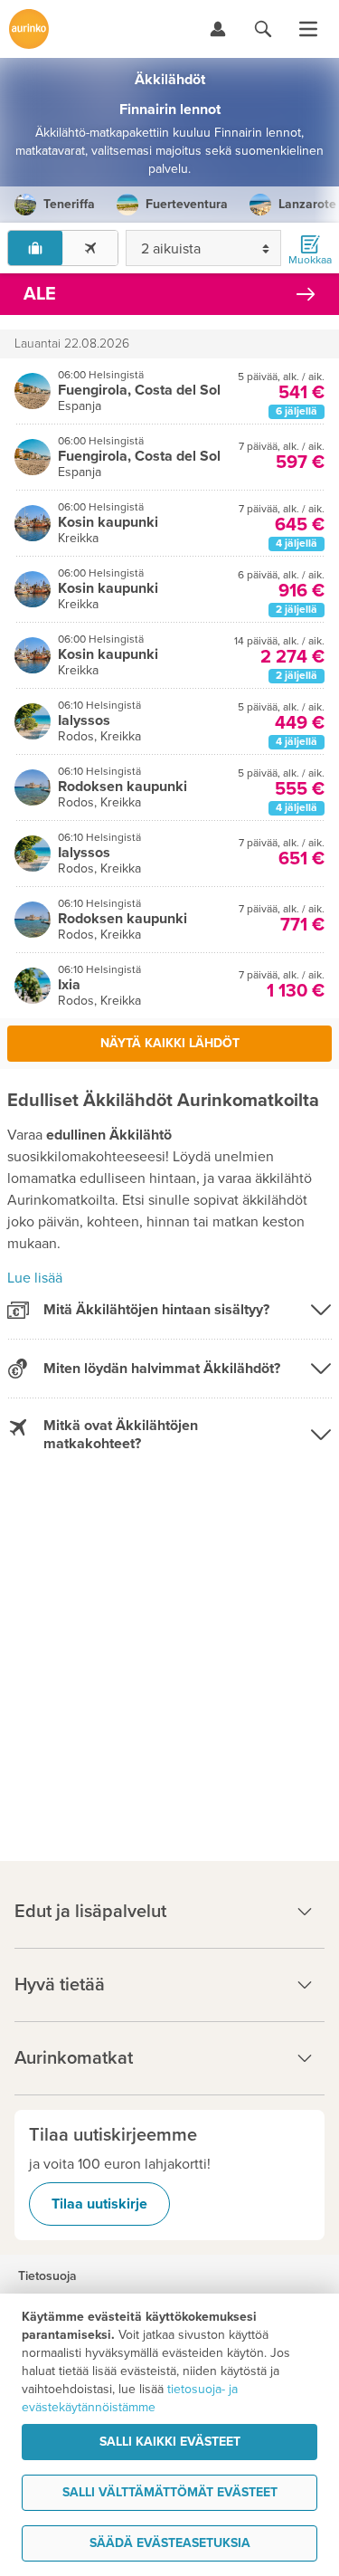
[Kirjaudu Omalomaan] (218, 29)
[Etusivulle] (29, 29)
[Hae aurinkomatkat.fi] (263, 29)
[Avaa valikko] (308, 29)
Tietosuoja (47, 2276)
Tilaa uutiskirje (99, 2204)
